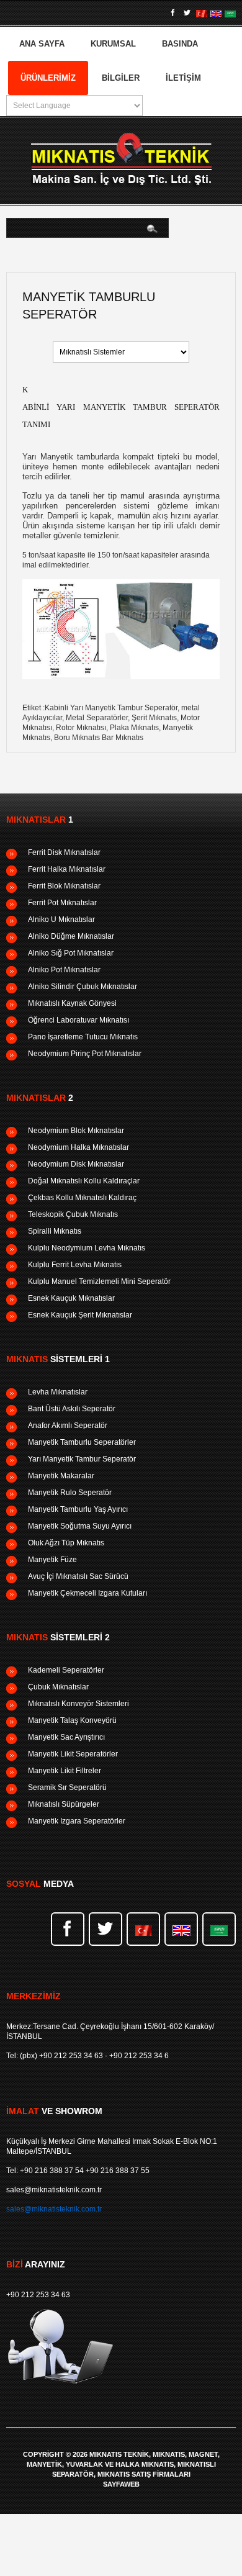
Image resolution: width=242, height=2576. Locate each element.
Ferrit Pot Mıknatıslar (62, 903)
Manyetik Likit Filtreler (65, 1771)
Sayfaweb (121, 2484)
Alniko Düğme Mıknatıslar (71, 936)
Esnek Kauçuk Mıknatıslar (71, 1298)
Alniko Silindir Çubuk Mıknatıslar (83, 987)
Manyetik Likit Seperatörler (73, 1754)
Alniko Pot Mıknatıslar (64, 970)
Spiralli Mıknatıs (55, 1231)
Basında (180, 44)
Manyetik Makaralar (61, 1476)
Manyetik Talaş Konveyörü (72, 1720)
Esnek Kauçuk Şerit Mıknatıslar (80, 1315)
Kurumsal (113, 44)
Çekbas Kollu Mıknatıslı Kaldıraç (82, 1198)
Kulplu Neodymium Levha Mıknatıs (87, 1248)
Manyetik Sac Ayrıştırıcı (66, 1737)
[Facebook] (173, 13)
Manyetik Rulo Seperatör (70, 1493)
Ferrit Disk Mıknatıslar (64, 852)
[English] (216, 13)
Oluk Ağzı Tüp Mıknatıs (66, 1543)
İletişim (183, 78)
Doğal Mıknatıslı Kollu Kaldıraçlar (84, 1181)
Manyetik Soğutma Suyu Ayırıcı (80, 1526)
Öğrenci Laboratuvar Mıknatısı (78, 1020)
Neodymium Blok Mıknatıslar (76, 1131)
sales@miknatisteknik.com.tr (54, 2190)
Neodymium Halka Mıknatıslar (78, 1147)
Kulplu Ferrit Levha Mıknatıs (75, 1265)
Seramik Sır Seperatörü (67, 1787)
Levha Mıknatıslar (58, 1392)
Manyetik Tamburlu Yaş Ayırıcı (78, 1509)
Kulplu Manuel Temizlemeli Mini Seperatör (99, 1281)
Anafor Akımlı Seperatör (68, 1426)
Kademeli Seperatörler (66, 1670)
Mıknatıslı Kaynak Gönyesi (72, 1003)
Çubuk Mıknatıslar (58, 1687)
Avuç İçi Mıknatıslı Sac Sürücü (78, 1576)
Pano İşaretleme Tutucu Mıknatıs (83, 1037)
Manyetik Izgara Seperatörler (77, 1821)
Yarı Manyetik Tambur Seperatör (82, 1459)
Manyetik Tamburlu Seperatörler (82, 1442)
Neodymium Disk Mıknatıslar (76, 1164)
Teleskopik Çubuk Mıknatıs (73, 1214)
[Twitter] (187, 13)
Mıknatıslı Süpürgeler (64, 1804)
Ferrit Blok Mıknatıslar (64, 886)
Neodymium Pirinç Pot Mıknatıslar (85, 1054)
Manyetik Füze (52, 1560)
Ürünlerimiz (48, 78)
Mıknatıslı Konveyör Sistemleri (78, 1704)
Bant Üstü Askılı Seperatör (72, 1409)
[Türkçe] (202, 13)
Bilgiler (121, 78)
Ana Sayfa (42, 44)
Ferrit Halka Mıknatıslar (67, 869)
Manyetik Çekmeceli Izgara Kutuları (87, 1593)
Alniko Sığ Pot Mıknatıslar (71, 953)
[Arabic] (230, 13)
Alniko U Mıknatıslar (61, 920)
